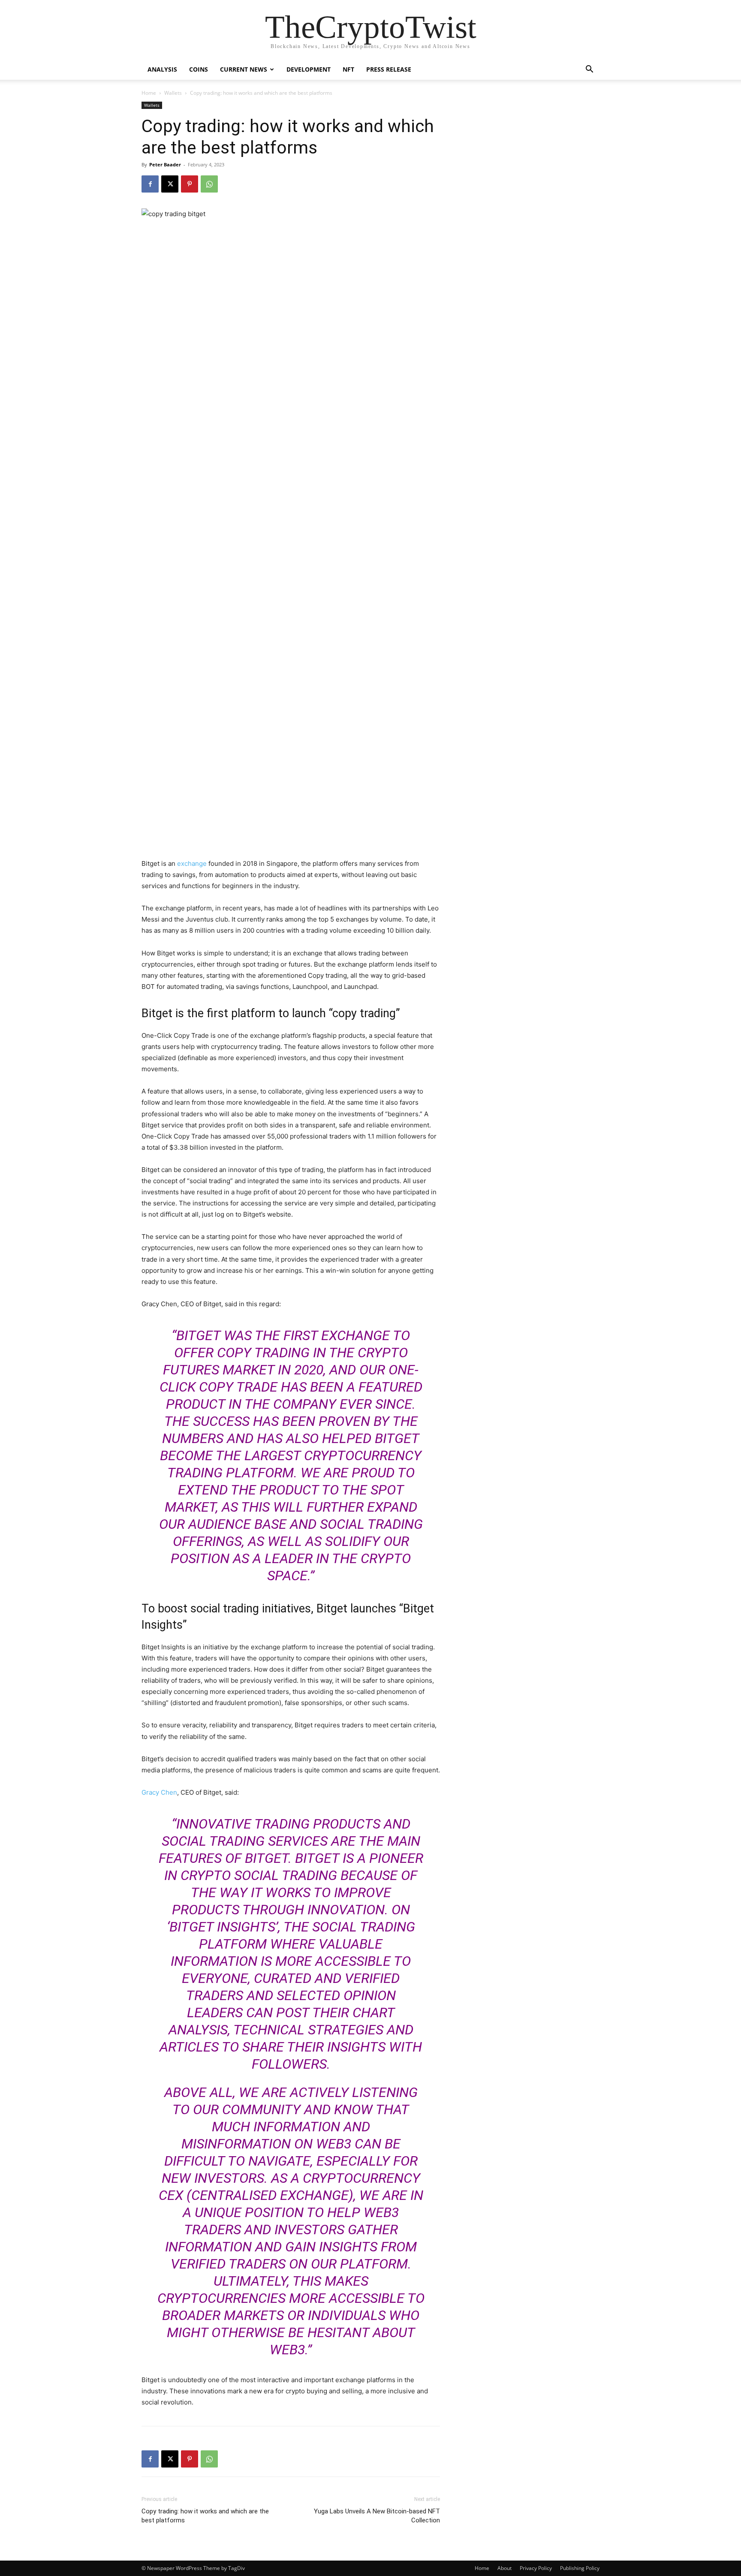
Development (309, 69)
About (505, 2568)
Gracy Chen (159, 1792)
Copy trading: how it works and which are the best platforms (205, 2516)
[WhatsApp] (209, 184)
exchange (192, 863)
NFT (348, 69)
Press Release (389, 69)
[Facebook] (150, 184)
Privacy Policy (536, 2568)
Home (149, 93)
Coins (199, 69)
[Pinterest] (190, 184)
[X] (170, 184)
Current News (244, 69)
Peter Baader (165, 164)
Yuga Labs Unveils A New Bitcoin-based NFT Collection (377, 2516)
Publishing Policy (580, 2568)
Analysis (162, 69)
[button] (589, 70)
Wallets (173, 93)
